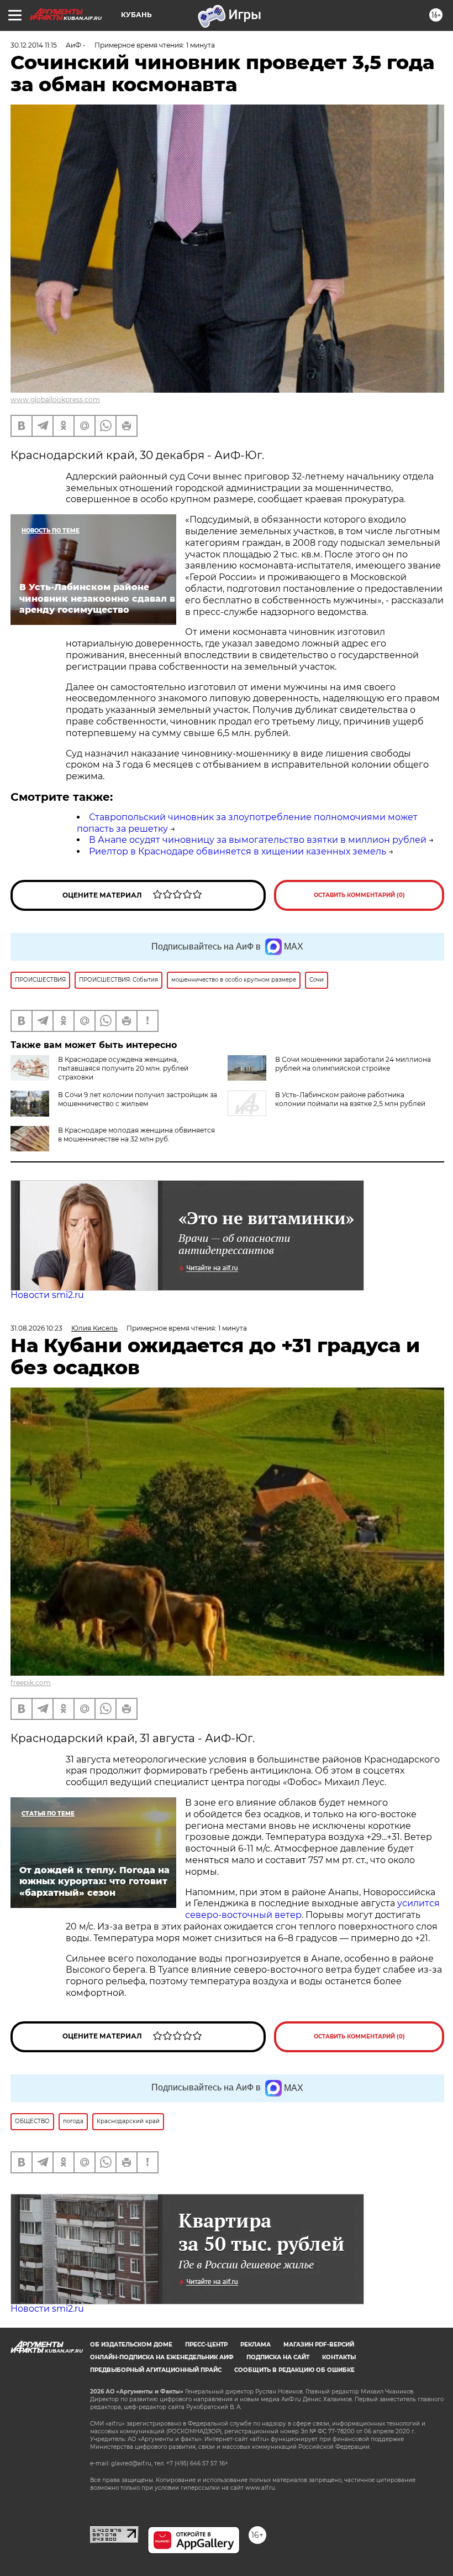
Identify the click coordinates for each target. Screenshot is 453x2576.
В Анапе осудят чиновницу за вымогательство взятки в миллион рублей (258, 840)
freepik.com (31, 1683)
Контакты (339, 2357)
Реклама (256, 2345)
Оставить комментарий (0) (359, 895)
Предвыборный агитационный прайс (156, 2370)
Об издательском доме (131, 2345)
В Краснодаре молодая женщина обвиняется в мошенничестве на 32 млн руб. (136, 1135)
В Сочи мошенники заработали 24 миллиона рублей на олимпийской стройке (353, 1064)
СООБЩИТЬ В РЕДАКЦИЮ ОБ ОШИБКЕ (294, 2370)
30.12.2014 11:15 (34, 45)
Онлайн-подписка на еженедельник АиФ (162, 2357)
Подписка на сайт (278, 2357)
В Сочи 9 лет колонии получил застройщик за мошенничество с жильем (138, 1099)
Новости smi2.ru (47, 1295)
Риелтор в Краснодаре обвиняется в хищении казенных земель (238, 851)
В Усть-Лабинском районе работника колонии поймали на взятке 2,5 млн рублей (350, 1099)
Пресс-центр (206, 2345)
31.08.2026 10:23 (36, 1328)
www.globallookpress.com (55, 400)
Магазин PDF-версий (319, 2345)
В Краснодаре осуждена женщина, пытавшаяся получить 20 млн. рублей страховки (123, 1068)
